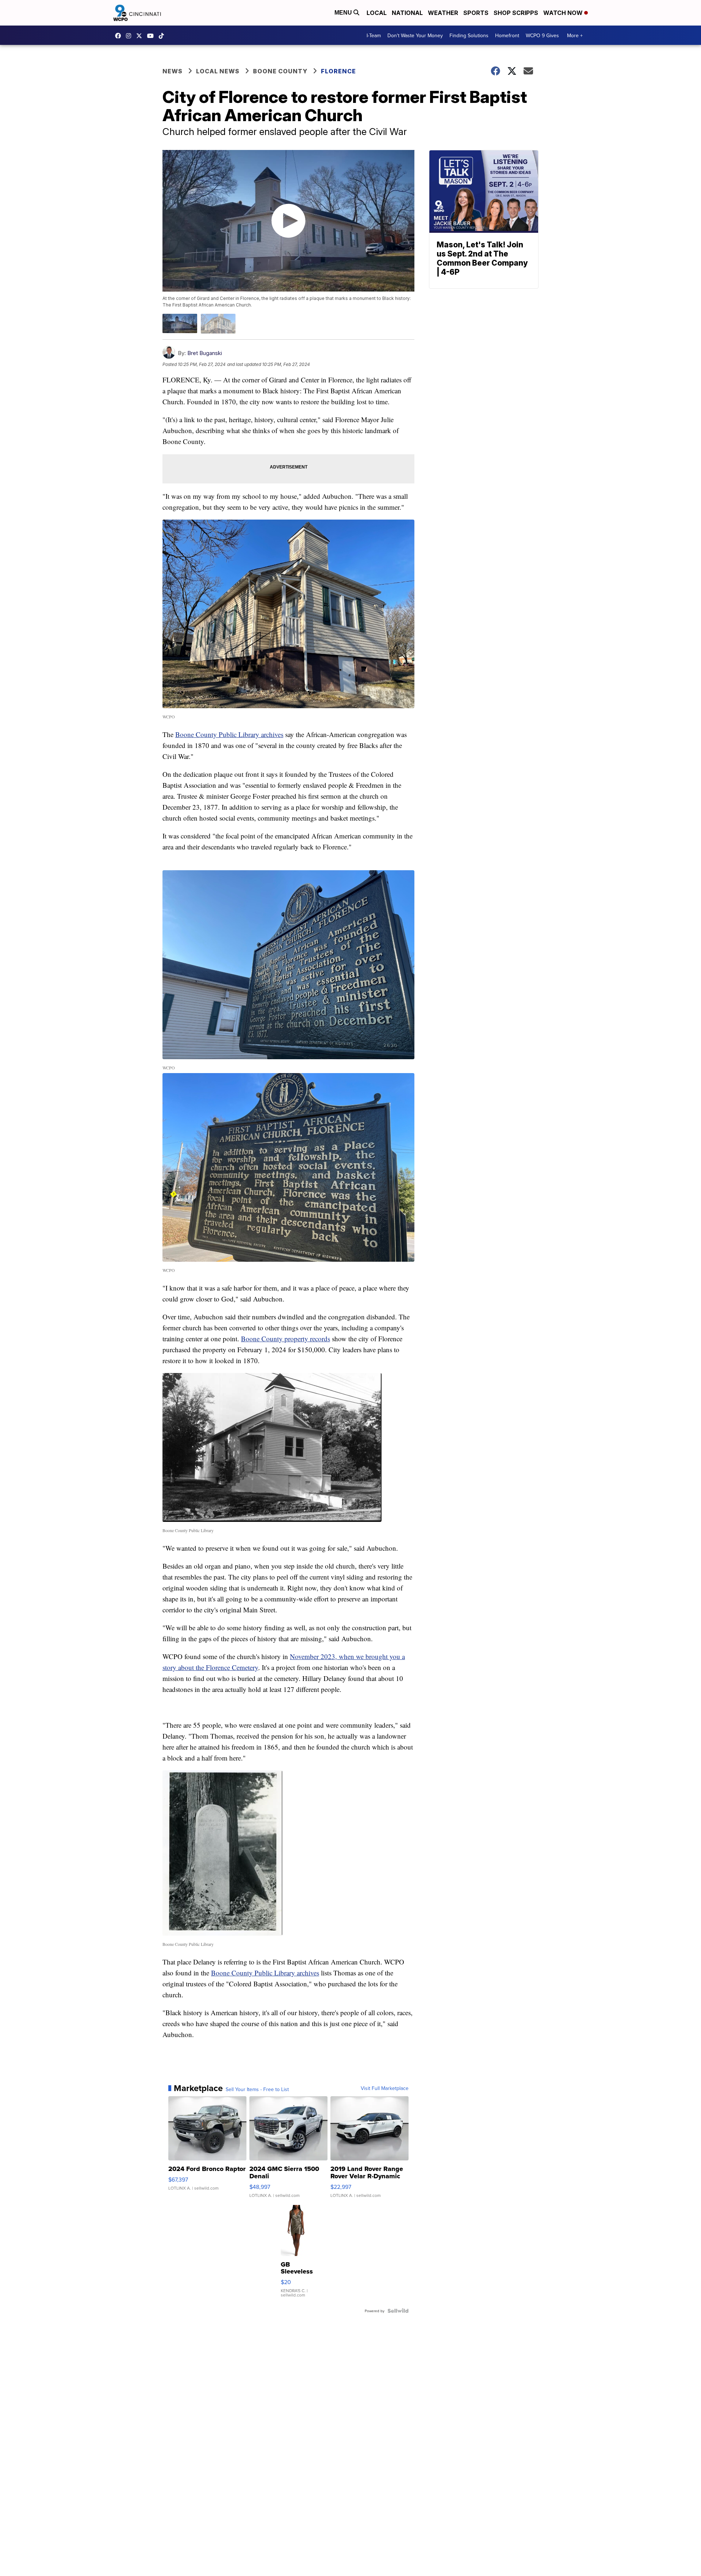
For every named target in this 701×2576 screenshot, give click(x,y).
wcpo (141, 36)
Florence (338, 71)
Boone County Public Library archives (229, 734)
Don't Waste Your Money (415, 35)
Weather (443, 13)
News (173, 71)
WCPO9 (120, 36)
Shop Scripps (516, 13)
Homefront (507, 35)
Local (377, 13)
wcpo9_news (130, 36)
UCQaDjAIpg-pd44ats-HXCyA (152, 36)
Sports (476, 13)
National (407, 13)
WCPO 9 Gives (542, 35)
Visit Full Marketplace (385, 2088)
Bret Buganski (205, 353)
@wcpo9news (163, 36)
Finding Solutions (469, 35)
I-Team (374, 35)
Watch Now (564, 13)
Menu (344, 13)
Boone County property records (286, 1339)
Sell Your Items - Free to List (257, 2089)
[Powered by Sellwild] (398, 2311)
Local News (218, 71)
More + (575, 35)
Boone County (280, 71)
